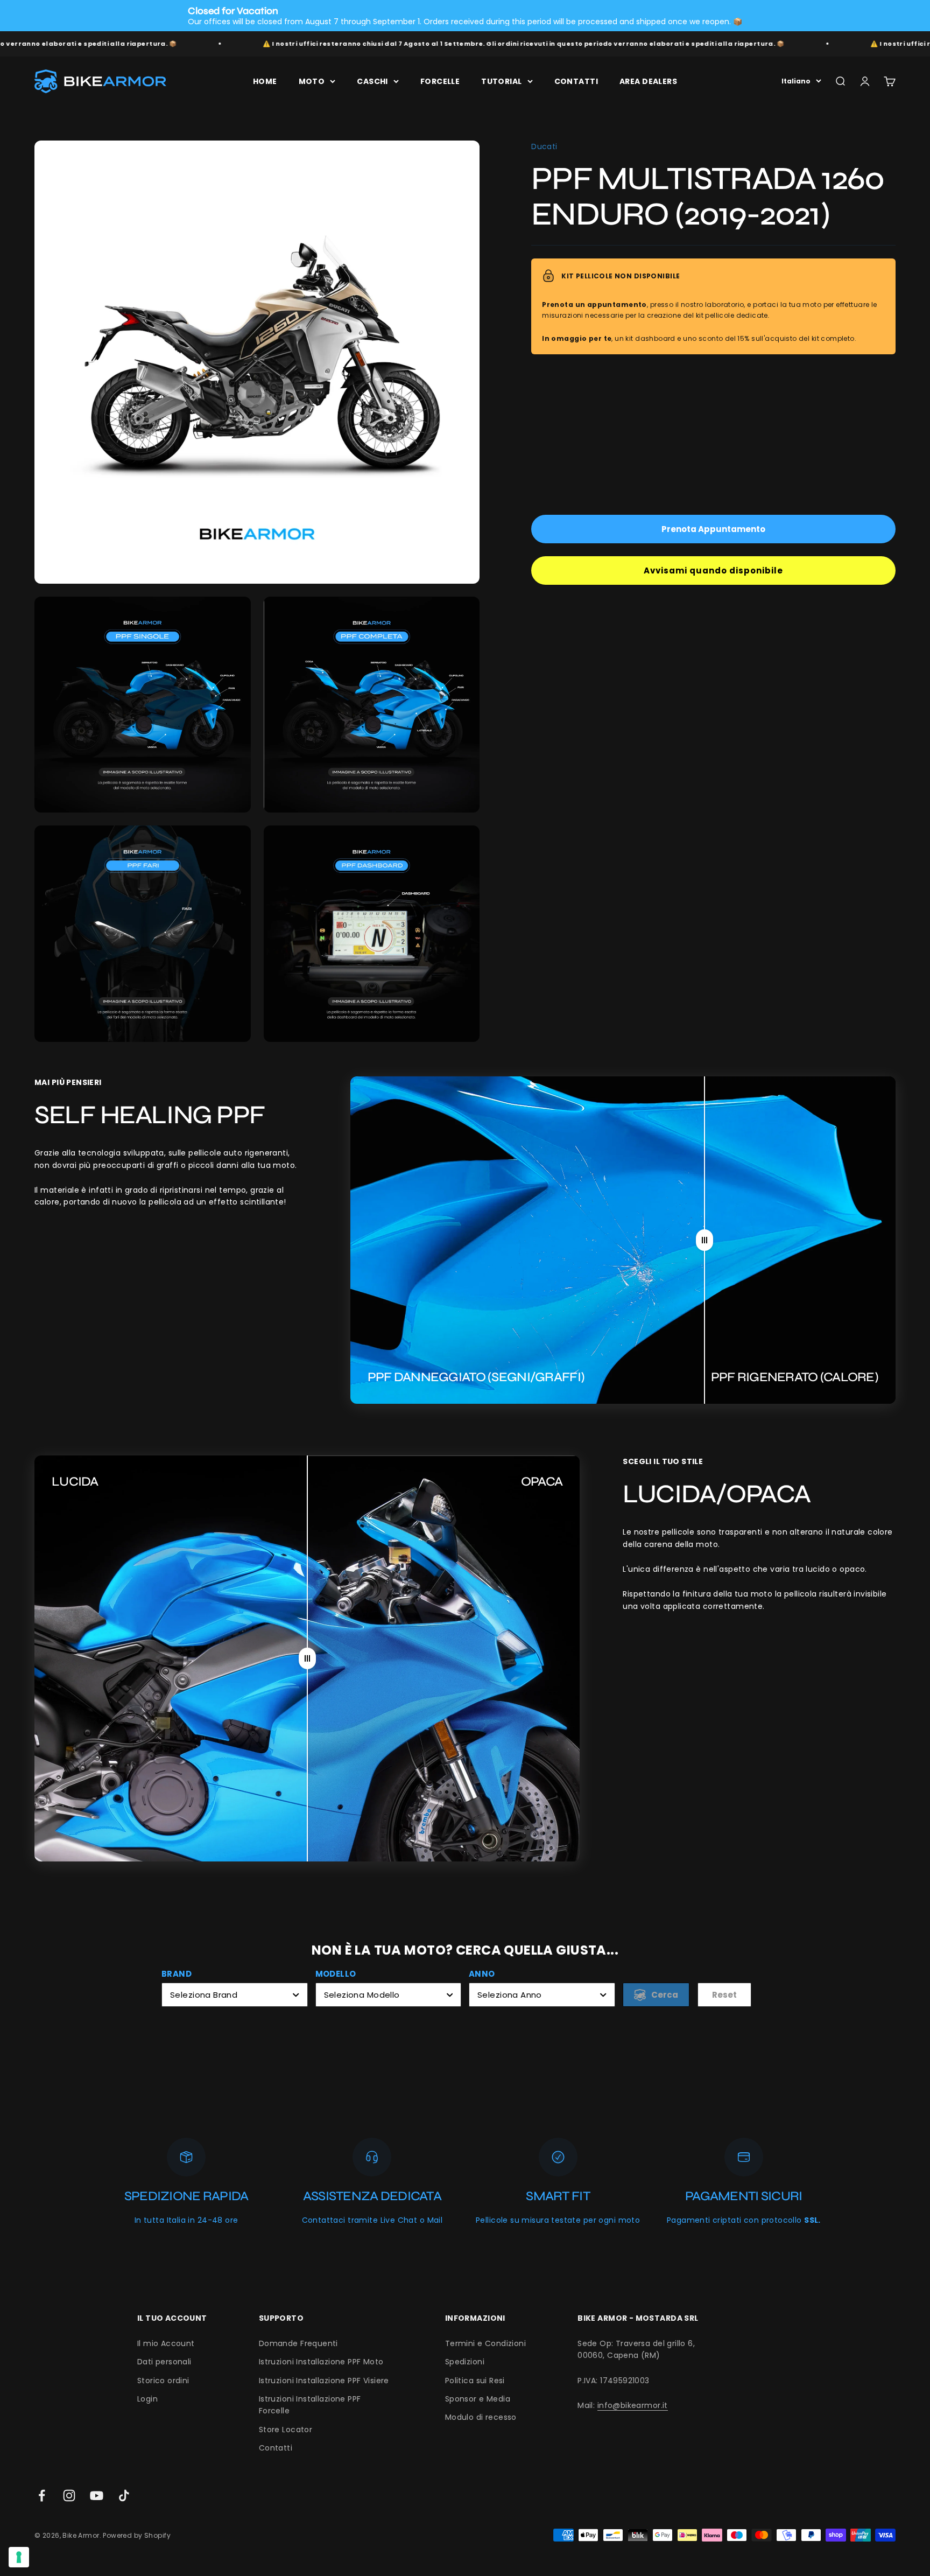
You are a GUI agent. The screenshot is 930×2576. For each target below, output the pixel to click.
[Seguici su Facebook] (42, 2495)
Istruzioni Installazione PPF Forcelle (310, 2405)
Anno (482, 1974)
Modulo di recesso (481, 2417)
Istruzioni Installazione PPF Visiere (324, 2381)
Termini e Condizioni (485, 2343)
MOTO (312, 81)
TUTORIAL (501, 81)
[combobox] (235, 1995)
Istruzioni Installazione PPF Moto (321, 2362)
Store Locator (286, 2430)
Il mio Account (166, 2343)
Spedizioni (465, 2362)
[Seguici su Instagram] (69, 2495)
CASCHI (372, 81)
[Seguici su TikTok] (124, 2495)
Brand (177, 1974)
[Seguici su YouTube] (97, 2495)
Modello (336, 1974)
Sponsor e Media (478, 2399)
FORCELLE (440, 81)
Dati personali (164, 2362)
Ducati (544, 146)
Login (147, 2399)
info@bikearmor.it (633, 2405)
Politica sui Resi (475, 2381)
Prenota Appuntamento (713, 529)
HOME (265, 81)
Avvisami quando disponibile (713, 570)
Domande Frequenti (298, 2343)
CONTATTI (576, 81)
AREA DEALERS (648, 81)
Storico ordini (163, 2381)
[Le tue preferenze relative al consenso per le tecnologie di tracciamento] (19, 2557)
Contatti (276, 2448)
